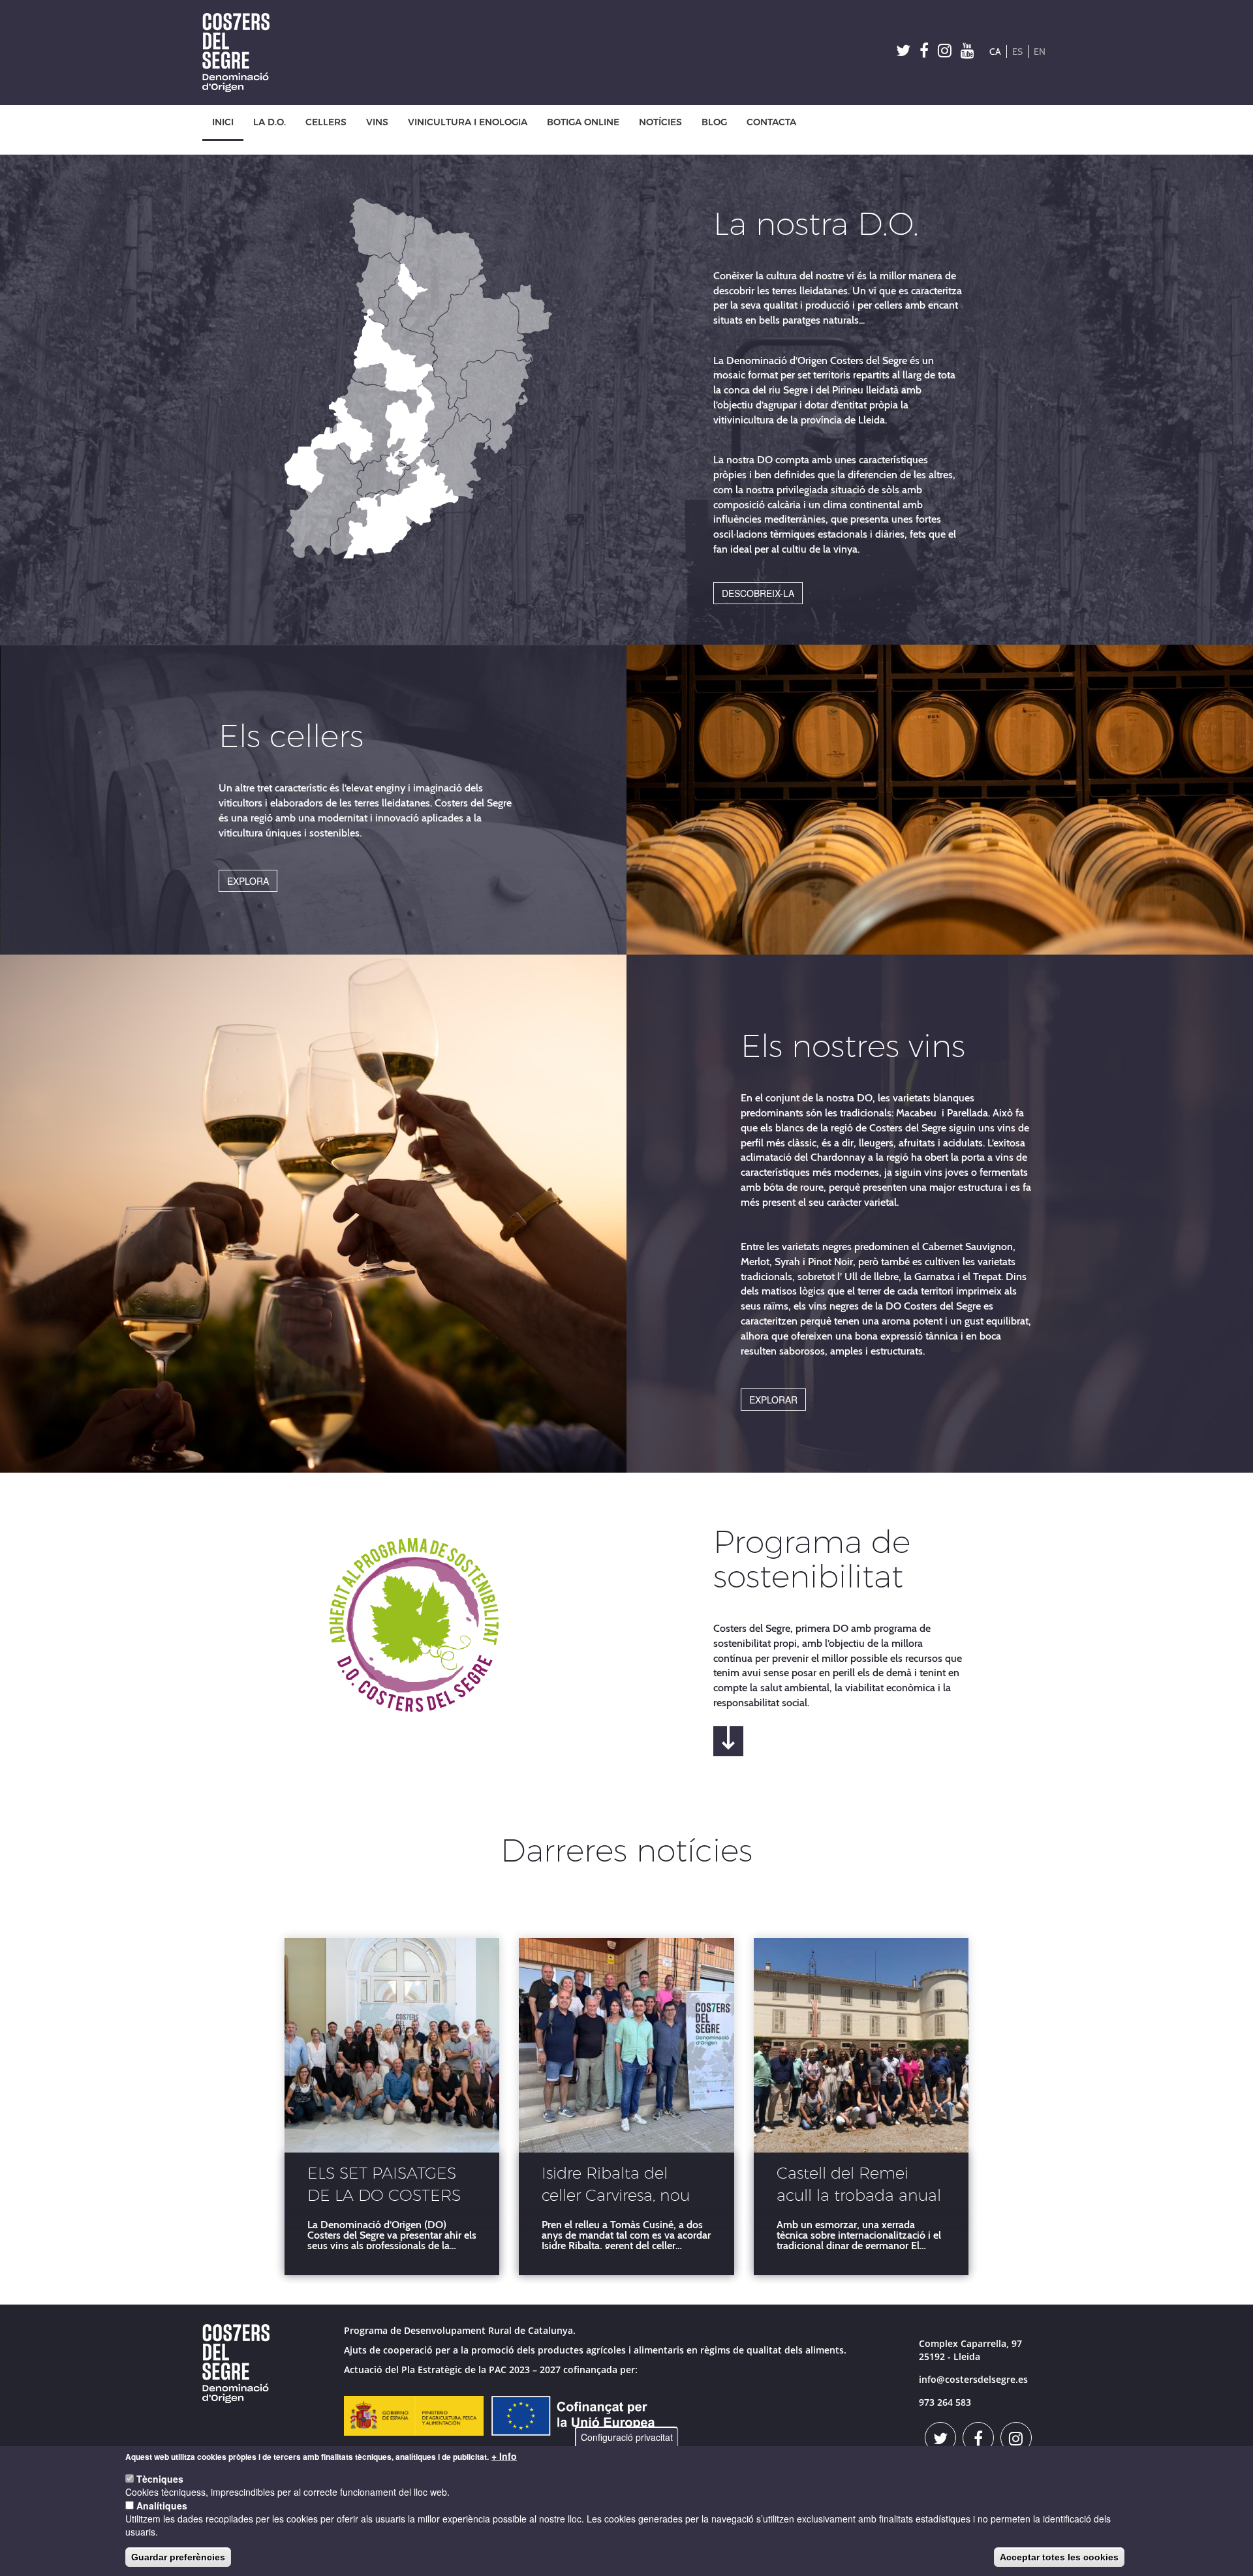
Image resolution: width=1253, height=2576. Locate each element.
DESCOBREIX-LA (758, 593)
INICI (223, 122)
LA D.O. (270, 122)
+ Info (504, 2456)
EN (1040, 52)
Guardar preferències (178, 2557)
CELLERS (326, 122)
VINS (377, 122)
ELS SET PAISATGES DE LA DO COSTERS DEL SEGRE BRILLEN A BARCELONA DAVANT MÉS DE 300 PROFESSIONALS (389, 2186)
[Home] (241, 53)
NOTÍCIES (660, 122)
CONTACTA (771, 122)
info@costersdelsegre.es (973, 2379)
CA (995, 52)
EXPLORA (248, 881)
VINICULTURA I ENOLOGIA (468, 122)
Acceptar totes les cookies (1059, 2557)
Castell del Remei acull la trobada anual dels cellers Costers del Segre (860, 2186)
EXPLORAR (773, 1400)
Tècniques (160, 2479)
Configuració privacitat (627, 2437)
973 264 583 (945, 2402)
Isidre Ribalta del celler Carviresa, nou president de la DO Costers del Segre (616, 2186)
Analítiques (162, 2506)
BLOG (714, 122)
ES (1017, 52)
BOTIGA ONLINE (583, 122)
